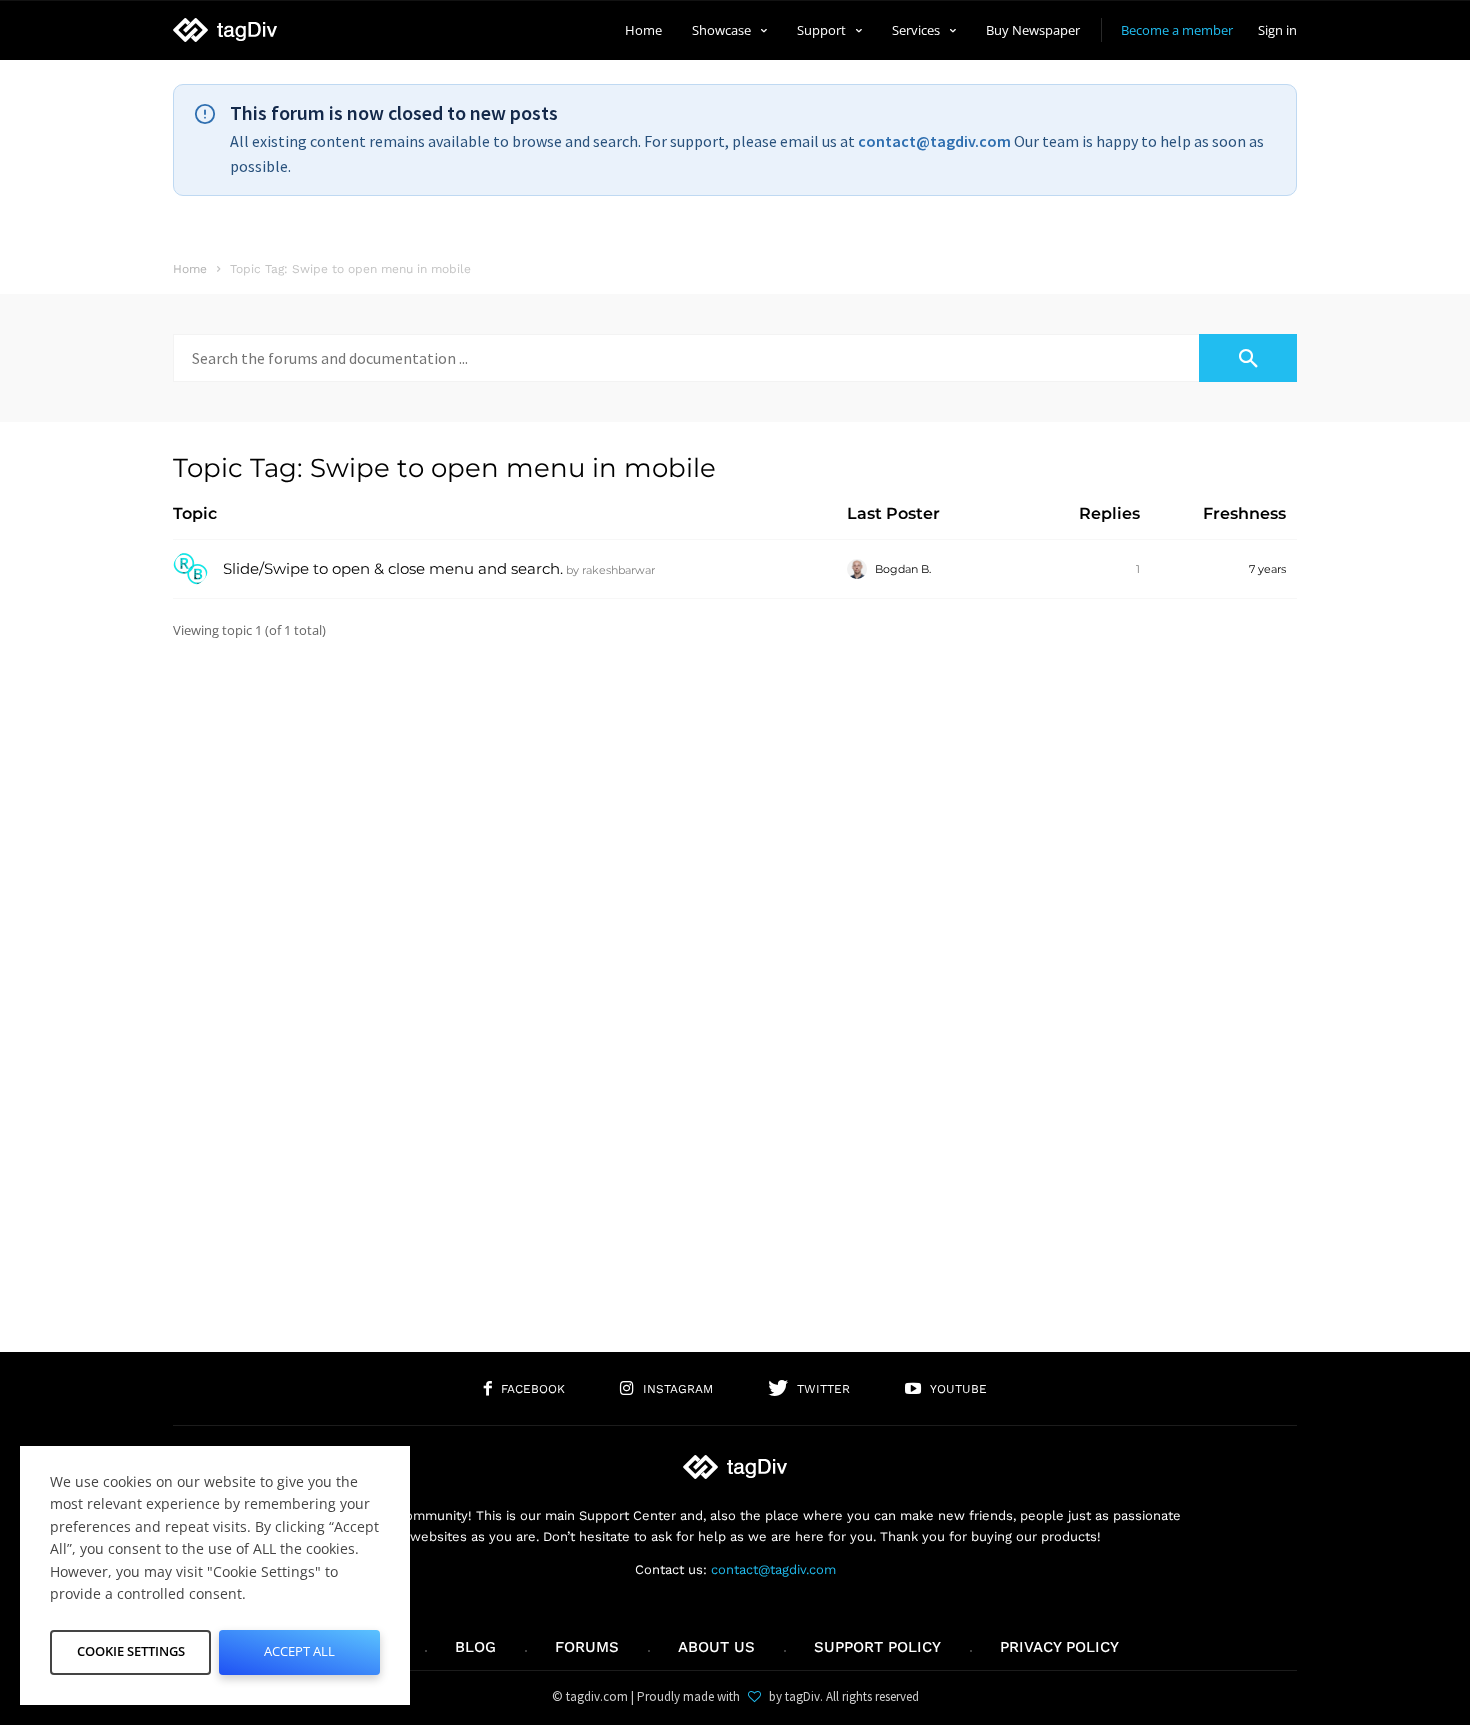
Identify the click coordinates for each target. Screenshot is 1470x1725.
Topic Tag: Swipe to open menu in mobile (444, 468)
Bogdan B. (903, 569)
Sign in (1277, 30)
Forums (587, 1647)
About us (716, 1647)
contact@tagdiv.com (934, 141)
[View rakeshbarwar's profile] (190, 582)
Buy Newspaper (1033, 30)
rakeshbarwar (618, 570)
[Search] (1248, 358)
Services (916, 30)
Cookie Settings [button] (131, 1651)
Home (643, 30)
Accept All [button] (299, 1651)
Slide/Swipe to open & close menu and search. (393, 568)
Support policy (877, 1647)
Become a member (1177, 30)
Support (821, 30)
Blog (475, 1647)
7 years (1267, 569)
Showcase (721, 30)
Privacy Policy (1059, 1647)
